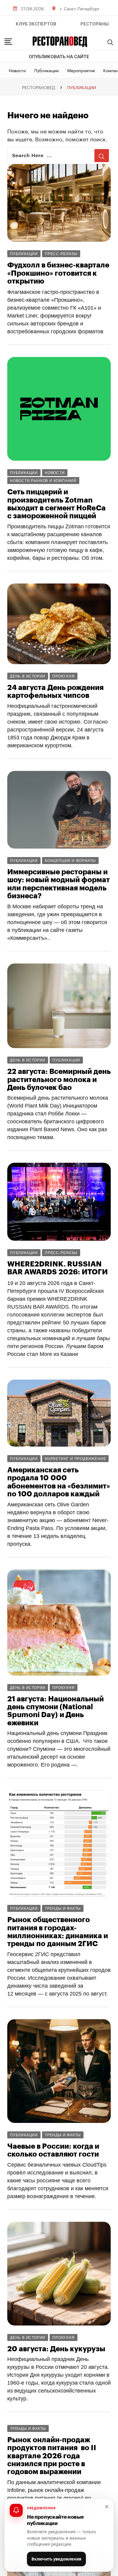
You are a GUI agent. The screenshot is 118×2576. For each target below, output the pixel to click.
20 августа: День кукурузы (56, 2349)
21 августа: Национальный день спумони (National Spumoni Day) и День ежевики (56, 1711)
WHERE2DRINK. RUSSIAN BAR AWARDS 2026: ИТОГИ (57, 1268)
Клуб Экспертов (36, 24)
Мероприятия (81, 70)
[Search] (110, 42)
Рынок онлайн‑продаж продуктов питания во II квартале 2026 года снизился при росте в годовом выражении (52, 2456)
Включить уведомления (56, 2559)
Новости (17, 70)
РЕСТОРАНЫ (95, 24)
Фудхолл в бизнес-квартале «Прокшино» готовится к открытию (58, 273)
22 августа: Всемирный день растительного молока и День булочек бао (59, 1079)
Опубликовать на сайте (59, 57)
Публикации (46, 70)
